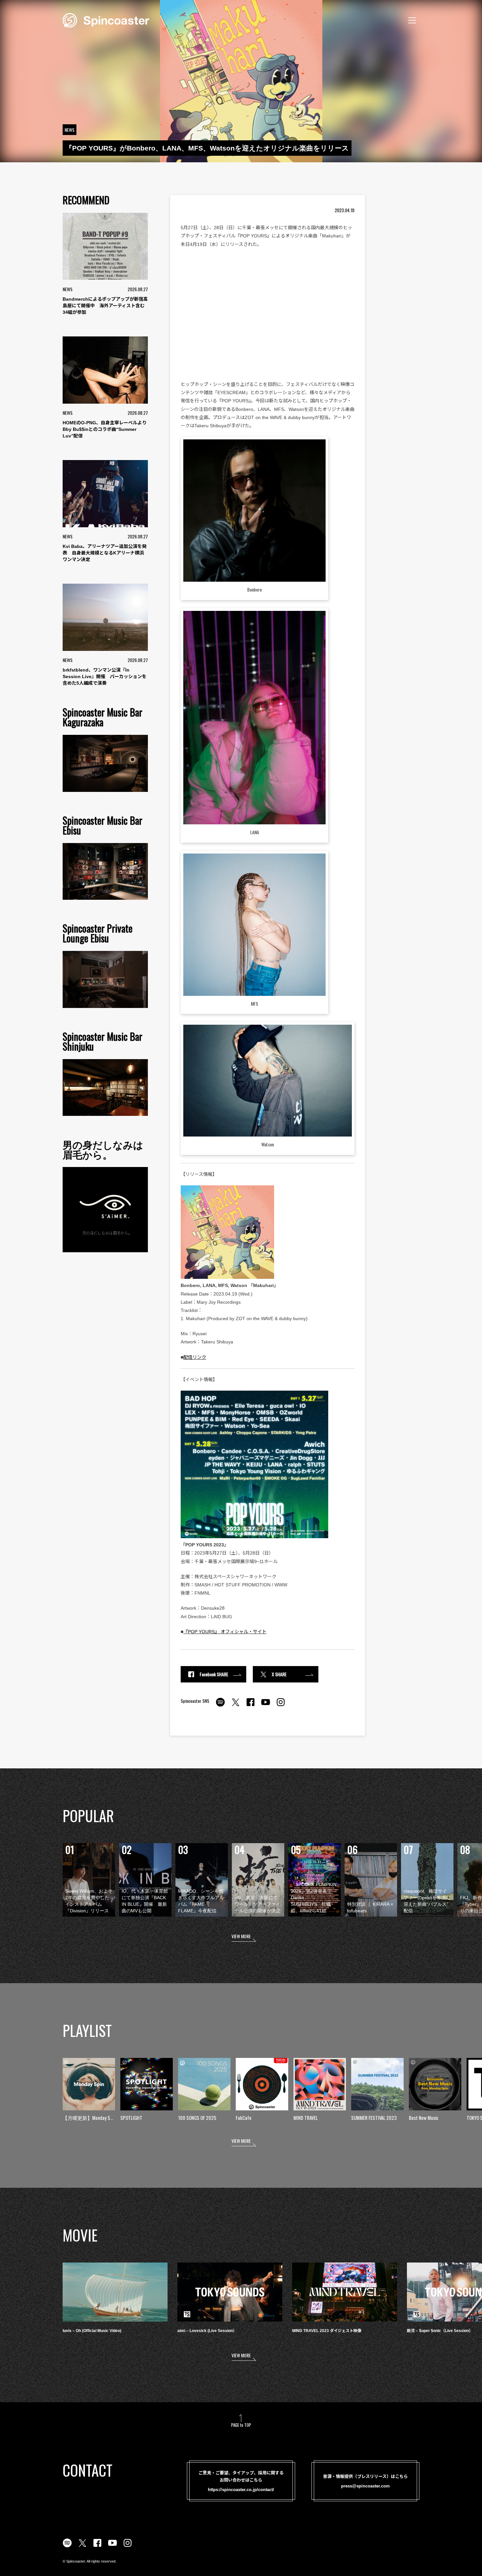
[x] (235, 1706)
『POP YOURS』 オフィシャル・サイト (225, 1632)
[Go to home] (106, 20)
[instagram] (281, 1706)
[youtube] (266, 1706)
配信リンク (195, 1357)
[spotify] (220, 1706)
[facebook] (251, 1706)
